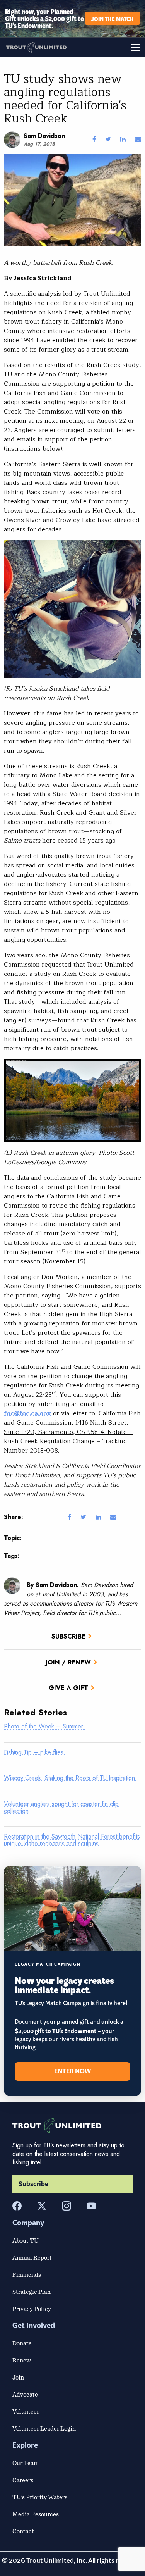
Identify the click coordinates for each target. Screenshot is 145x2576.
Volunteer (26, 2411)
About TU (26, 2240)
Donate (22, 2343)
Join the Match (113, 18)
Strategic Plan (32, 2292)
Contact (23, 2531)
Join (18, 2377)
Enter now (72, 2071)
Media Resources (36, 2514)
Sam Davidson (44, 136)
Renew (22, 2360)
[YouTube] (91, 2206)
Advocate (25, 2394)
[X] (42, 2206)
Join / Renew (68, 1662)
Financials (27, 2274)
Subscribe (68, 1636)
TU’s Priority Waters (40, 2497)
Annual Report (32, 2257)
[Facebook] (17, 2206)
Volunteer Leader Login (44, 2428)
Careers (23, 2480)
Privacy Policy (32, 2309)
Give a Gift (68, 1688)
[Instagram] (67, 2206)
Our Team (26, 2463)
